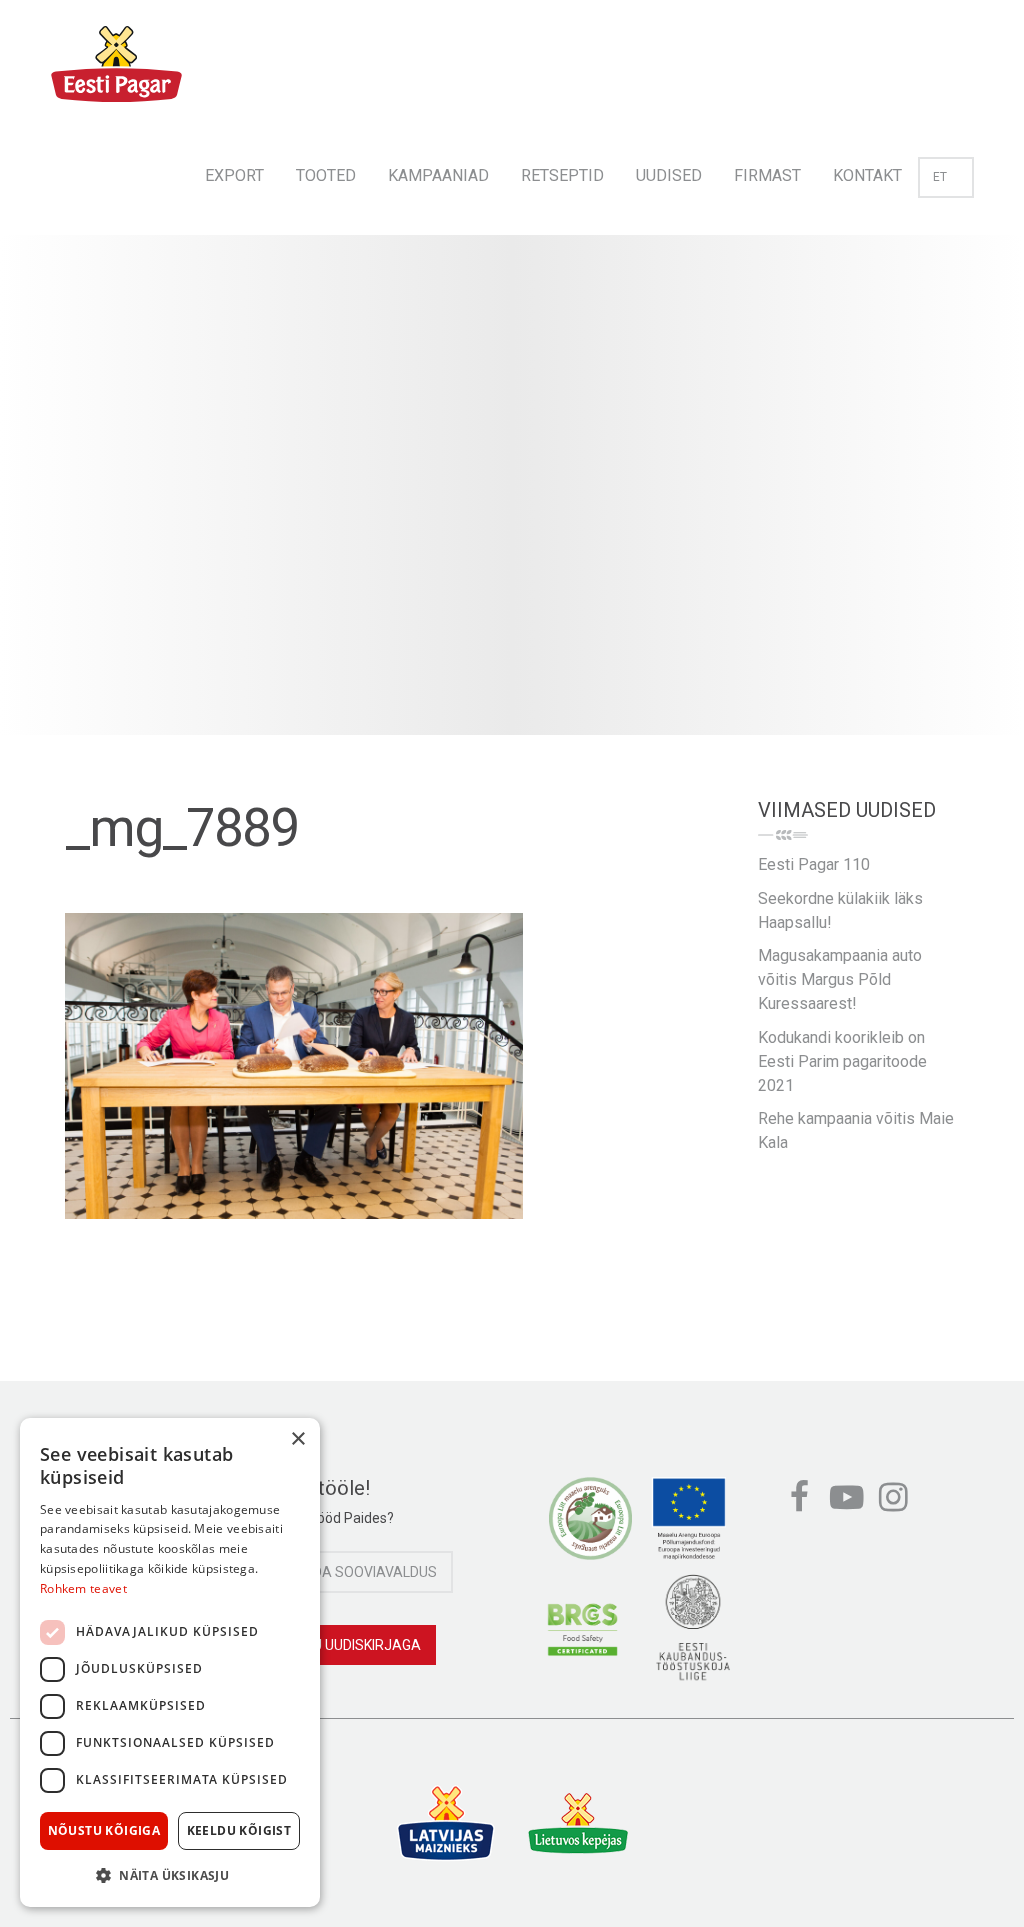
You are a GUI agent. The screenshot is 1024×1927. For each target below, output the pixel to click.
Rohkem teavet (83, 1588)
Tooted (326, 175)
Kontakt (867, 175)
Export (234, 175)
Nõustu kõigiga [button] (104, 1830)
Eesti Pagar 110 (814, 864)
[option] (512, 505)
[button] (170, 1875)
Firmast (767, 175)
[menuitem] (234, 169)
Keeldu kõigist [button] (239, 1830)
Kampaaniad (438, 175)
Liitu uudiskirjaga (356, 1645)
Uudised (669, 175)
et (940, 177)
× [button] (297, 1439)
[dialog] (170, 1662)
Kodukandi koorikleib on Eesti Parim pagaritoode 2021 (842, 1061)
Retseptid (562, 175)
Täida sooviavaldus (364, 1572)
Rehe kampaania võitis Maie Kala (856, 1130)
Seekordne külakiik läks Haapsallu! (840, 910)
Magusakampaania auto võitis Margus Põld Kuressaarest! (840, 979)
